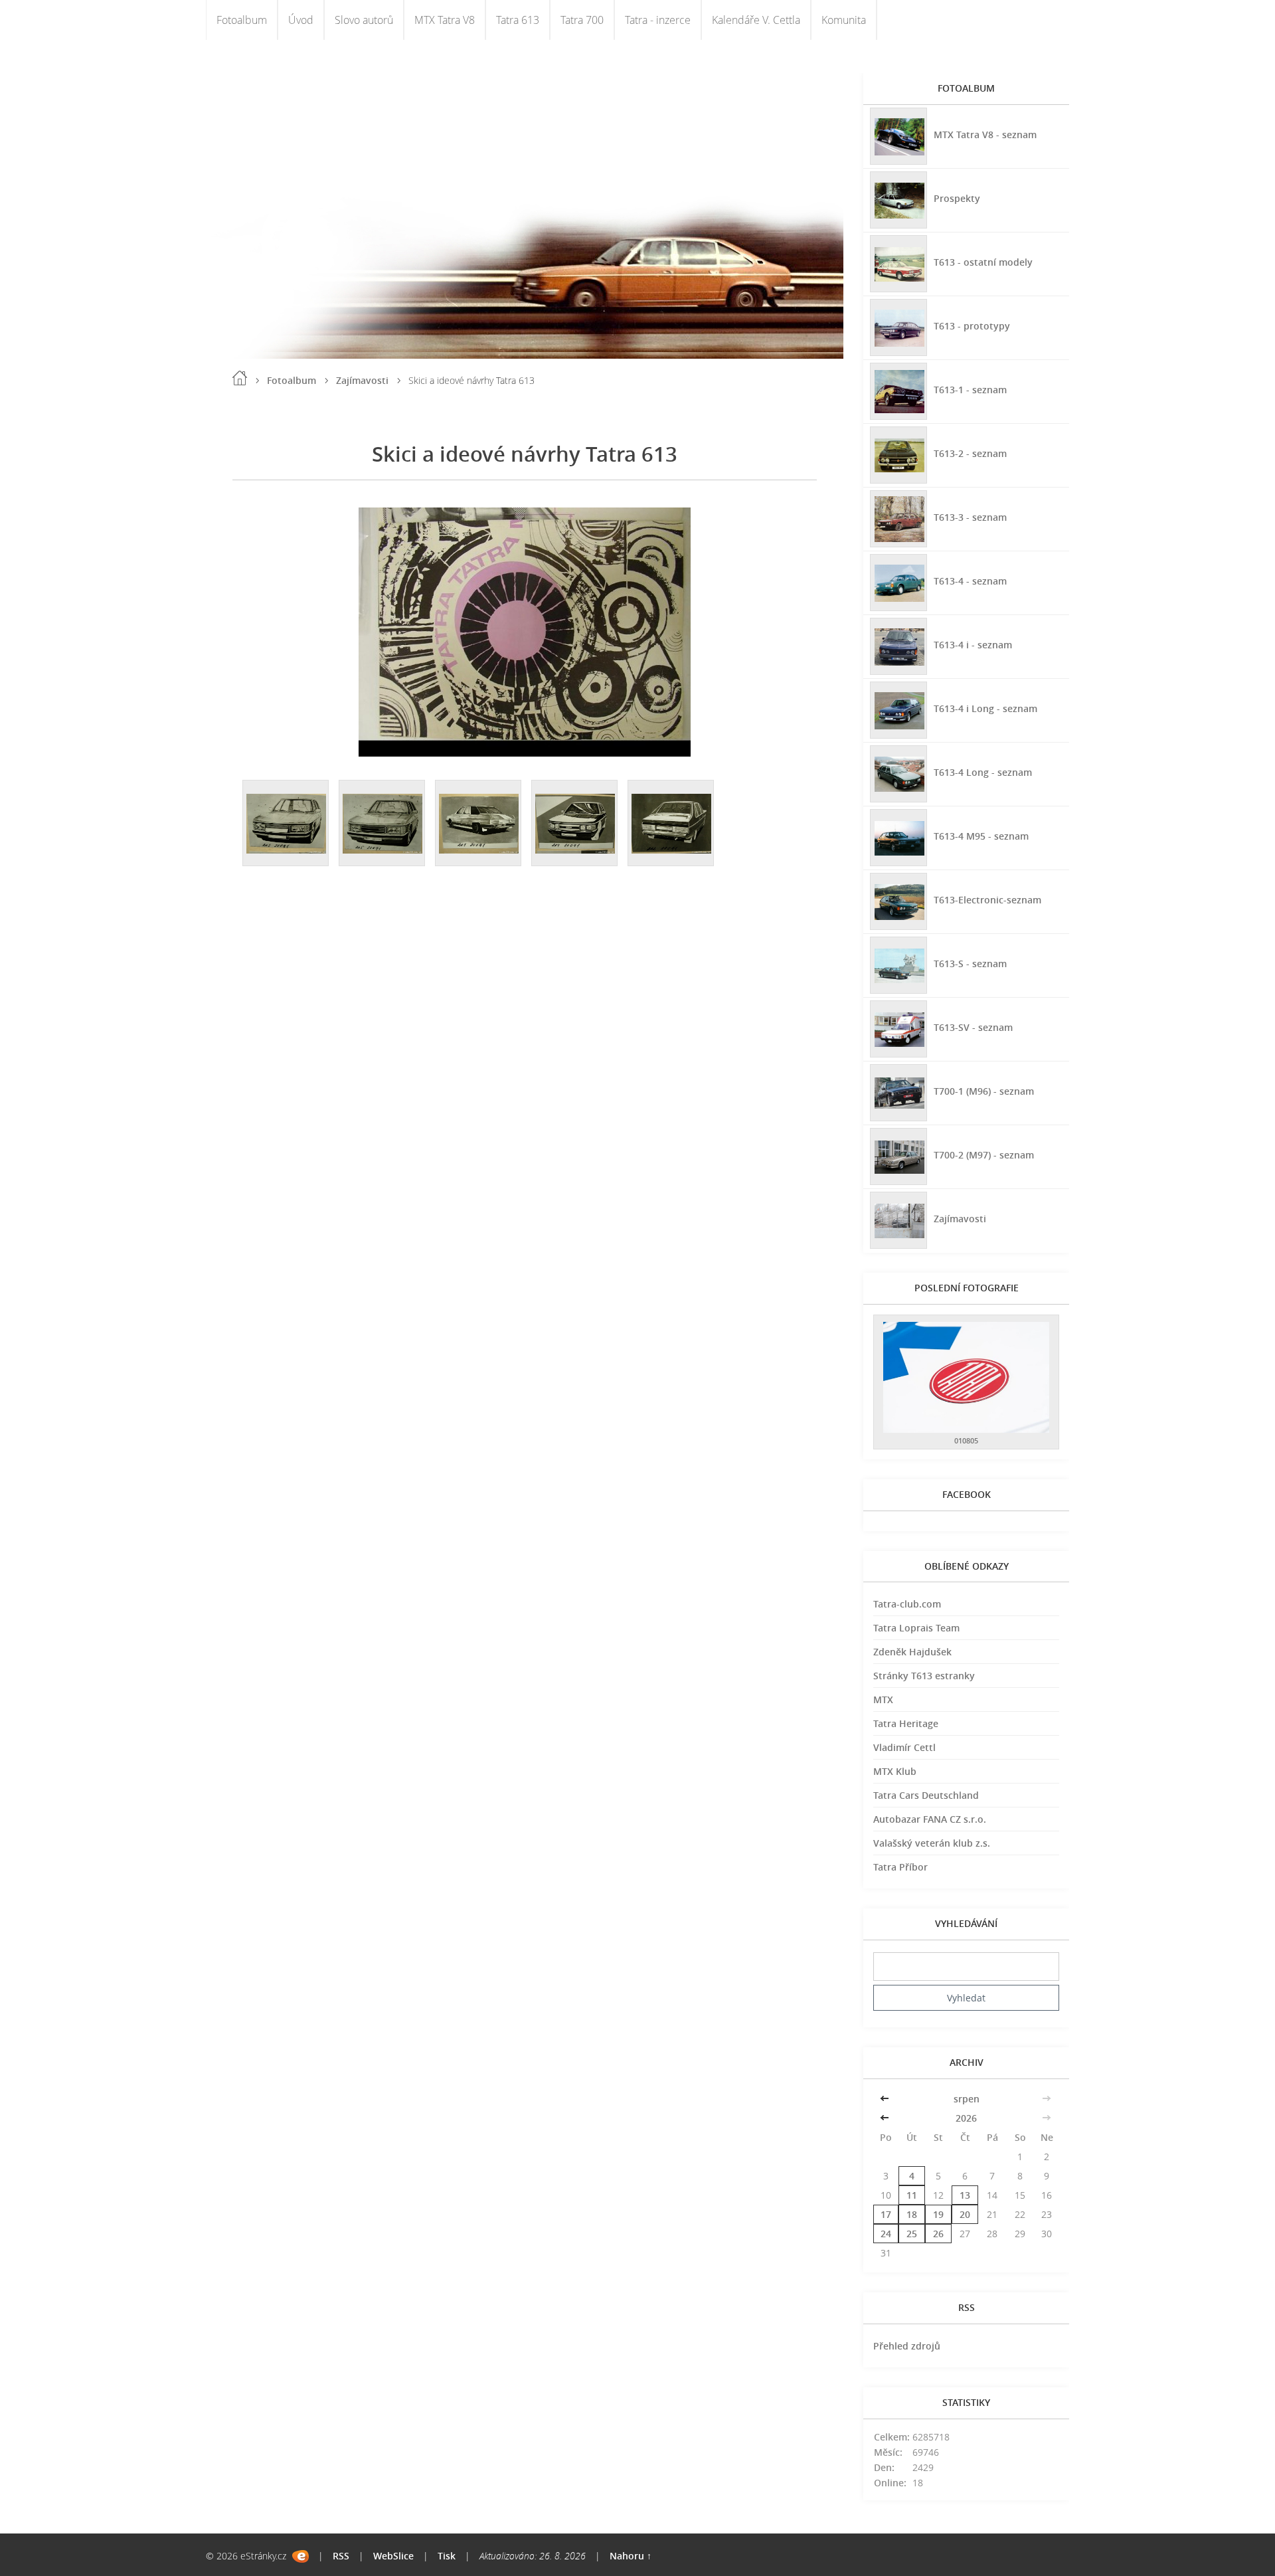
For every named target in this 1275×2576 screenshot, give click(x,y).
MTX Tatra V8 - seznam (985, 135)
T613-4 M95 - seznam (981, 836)
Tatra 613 (518, 20)
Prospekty (957, 198)
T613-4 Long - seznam (983, 772)
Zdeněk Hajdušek (912, 1652)
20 (965, 2214)
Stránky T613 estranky (924, 1676)
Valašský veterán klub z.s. (932, 1843)
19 (938, 2214)
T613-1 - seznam (970, 390)
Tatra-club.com (907, 1604)
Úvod (301, 20)
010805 (966, 1440)
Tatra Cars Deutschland (926, 1795)
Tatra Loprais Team (916, 1628)
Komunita (844, 20)
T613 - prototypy (972, 326)
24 (886, 2234)
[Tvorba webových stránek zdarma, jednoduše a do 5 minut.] (300, 2556)
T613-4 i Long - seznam (985, 708)
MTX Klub (895, 1771)
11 (912, 2195)
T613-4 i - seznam (973, 645)
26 (938, 2234)
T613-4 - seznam (970, 581)
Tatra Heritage (906, 1723)
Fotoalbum (242, 20)
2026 (966, 2118)
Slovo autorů (364, 20)
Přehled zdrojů (907, 2346)
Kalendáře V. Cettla (756, 20)
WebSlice (393, 2556)
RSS (341, 2556)
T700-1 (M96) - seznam (984, 1091)
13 (965, 2195)
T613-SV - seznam (973, 1027)
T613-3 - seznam (970, 517)
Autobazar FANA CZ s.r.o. (930, 1819)
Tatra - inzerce (658, 20)
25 (912, 2234)
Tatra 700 (582, 20)
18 (912, 2214)
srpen (967, 2099)
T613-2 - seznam (970, 453)
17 (886, 2214)
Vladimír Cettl (904, 1747)
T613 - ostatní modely (983, 262)
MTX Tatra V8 (445, 20)
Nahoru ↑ (631, 2556)
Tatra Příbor (900, 1867)
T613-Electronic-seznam (987, 900)
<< (886, 2099)
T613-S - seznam (970, 964)
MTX (883, 1700)
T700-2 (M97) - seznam (984, 1155)
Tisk (447, 2556)
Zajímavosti (362, 380)
